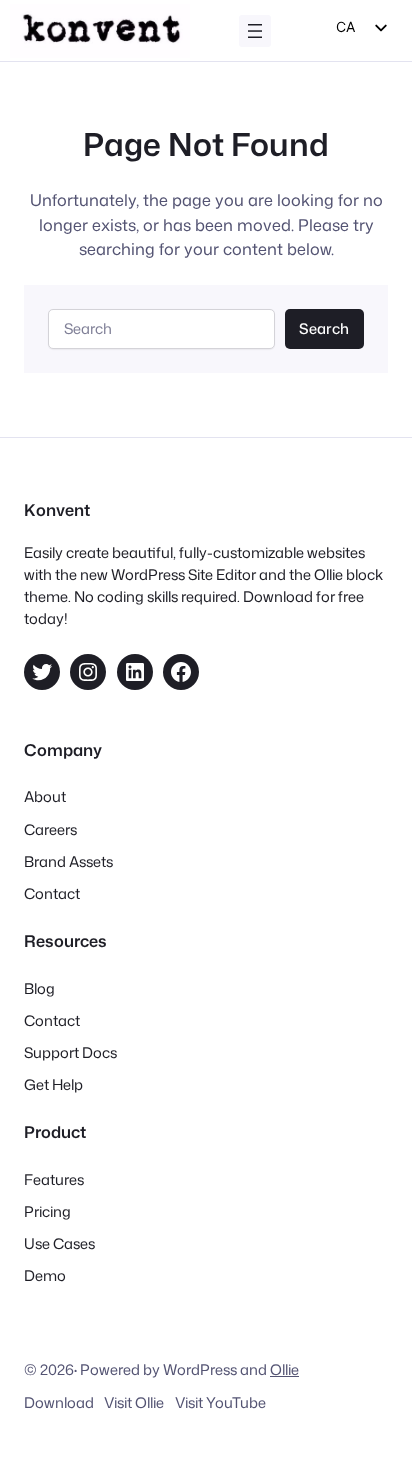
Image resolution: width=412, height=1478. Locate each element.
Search (324, 328)
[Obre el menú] (255, 31)
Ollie (284, 1369)
